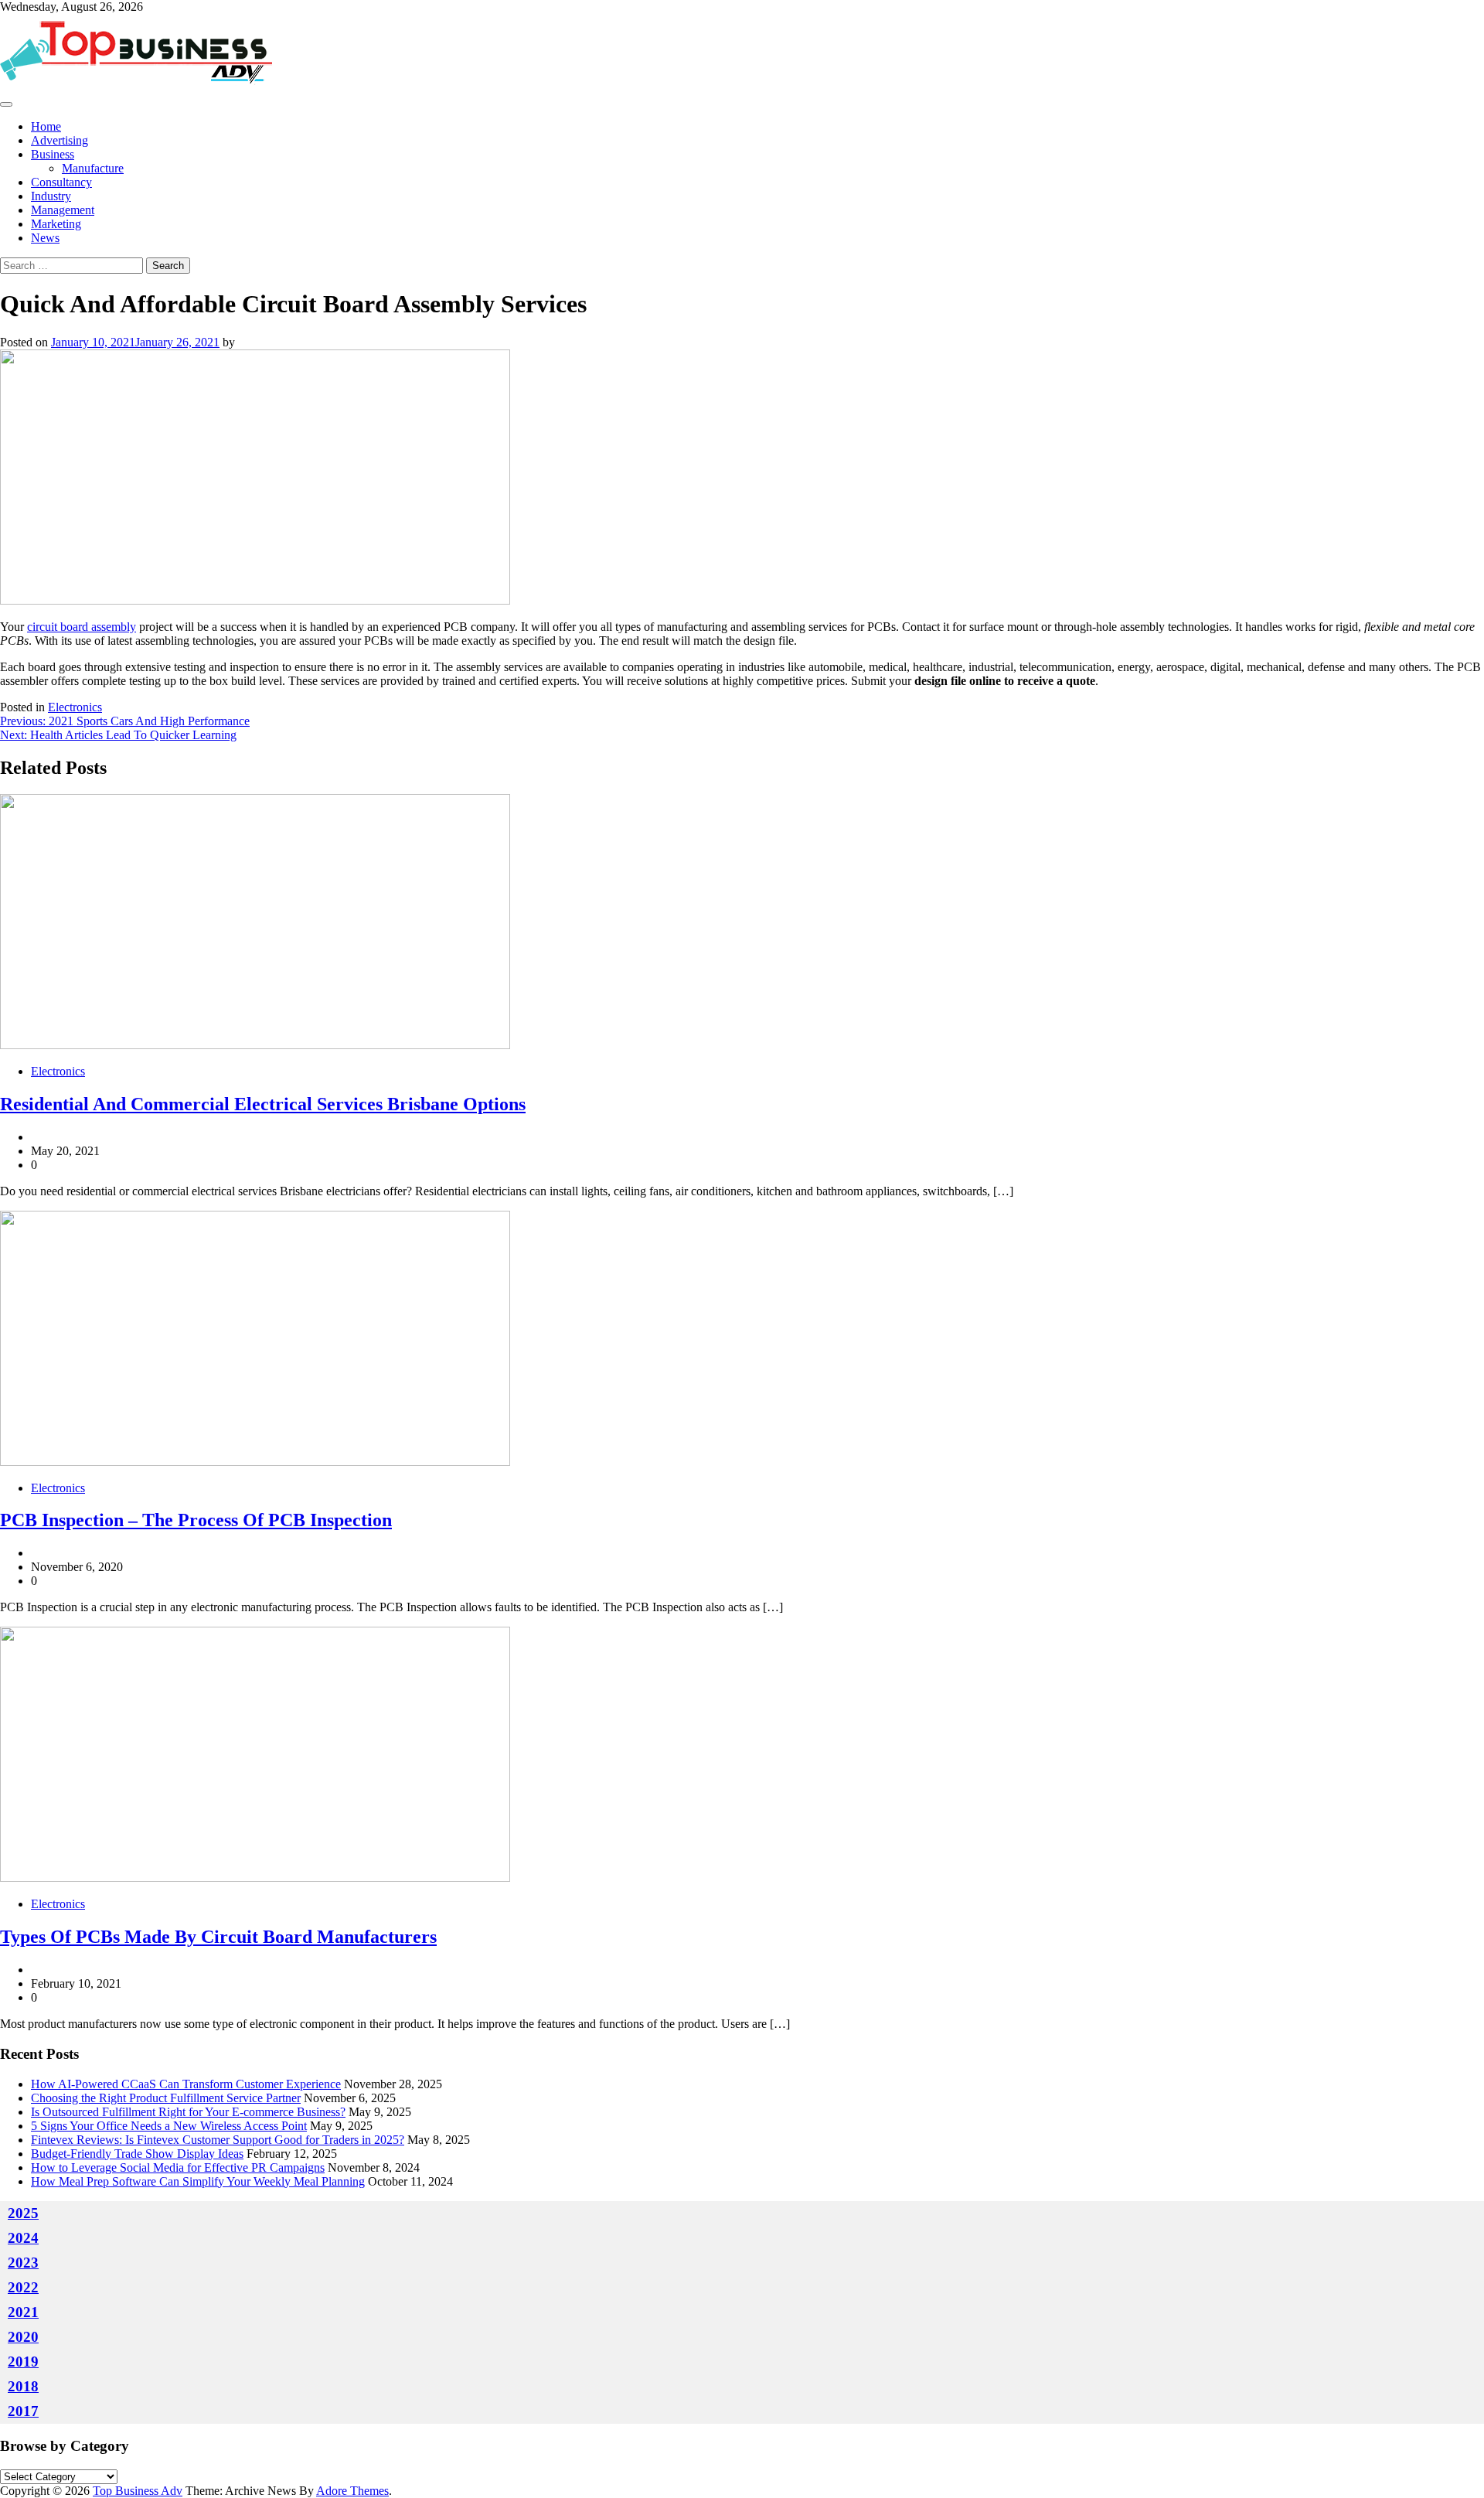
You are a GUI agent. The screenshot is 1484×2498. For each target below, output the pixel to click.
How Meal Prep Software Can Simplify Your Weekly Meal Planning (198, 2181)
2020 (23, 2337)
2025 (23, 2213)
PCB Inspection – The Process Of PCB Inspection (196, 1520)
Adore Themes (352, 2491)
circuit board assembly (82, 627)
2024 (23, 2238)
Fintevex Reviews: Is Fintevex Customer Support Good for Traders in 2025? (218, 2140)
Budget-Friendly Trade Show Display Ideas (137, 2154)
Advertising (60, 140)
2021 (23, 2312)
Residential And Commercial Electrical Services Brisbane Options (263, 1104)
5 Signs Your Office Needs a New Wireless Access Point (169, 2126)
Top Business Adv (138, 2491)
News (45, 238)
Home (46, 126)
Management (63, 210)
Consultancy (61, 182)
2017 (23, 2411)
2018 (23, 2386)
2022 (23, 2287)
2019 (23, 2362)
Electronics (75, 707)
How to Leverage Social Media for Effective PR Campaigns (178, 2167)
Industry (51, 196)
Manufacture (93, 168)
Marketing (56, 224)
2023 (23, 2263)
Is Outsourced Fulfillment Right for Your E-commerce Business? (188, 2112)
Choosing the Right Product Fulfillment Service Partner (166, 2098)
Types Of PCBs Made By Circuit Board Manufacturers (218, 1937)
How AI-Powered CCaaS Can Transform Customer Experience (186, 2084)
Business (53, 154)
